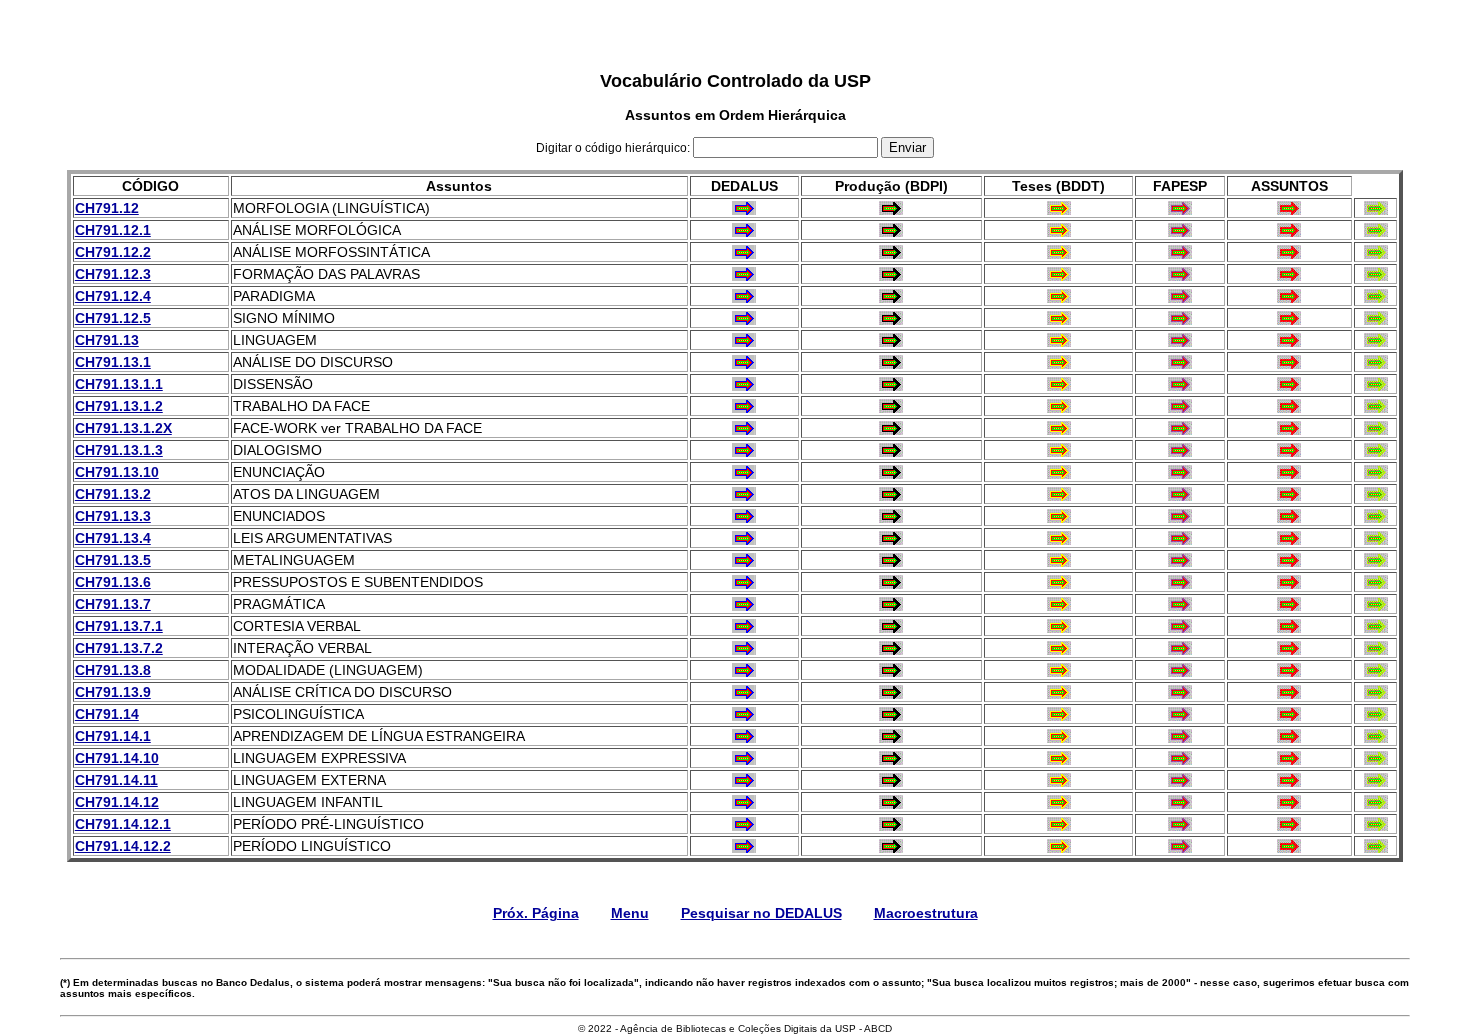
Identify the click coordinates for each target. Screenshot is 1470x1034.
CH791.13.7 (113, 604)
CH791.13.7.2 (119, 648)
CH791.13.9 (113, 692)
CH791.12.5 (113, 318)
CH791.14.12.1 (123, 824)
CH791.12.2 (113, 252)
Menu (630, 913)
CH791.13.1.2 (119, 406)
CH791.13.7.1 (119, 626)
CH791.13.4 (113, 538)
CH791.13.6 (113, 582)
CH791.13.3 (113, 516)
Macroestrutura (926, 913)
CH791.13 (107, 340)
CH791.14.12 (117, 802)
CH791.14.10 (117, 758)
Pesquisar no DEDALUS (761, 913)
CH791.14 (107, 714)
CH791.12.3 (113, 274)
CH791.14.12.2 (123, 846)
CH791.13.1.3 (119, 450)
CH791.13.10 (117, 472)
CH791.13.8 (113, 670)
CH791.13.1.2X (123, 428)
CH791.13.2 (113, 494)
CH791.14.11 (116, 780)
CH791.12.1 (113, 230)
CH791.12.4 (113, 296)
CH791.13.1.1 (119, 384)
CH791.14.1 (113, 736)
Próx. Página (536, 913)
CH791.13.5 (113, 560)
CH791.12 (107, 208)
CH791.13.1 (113, 362)
